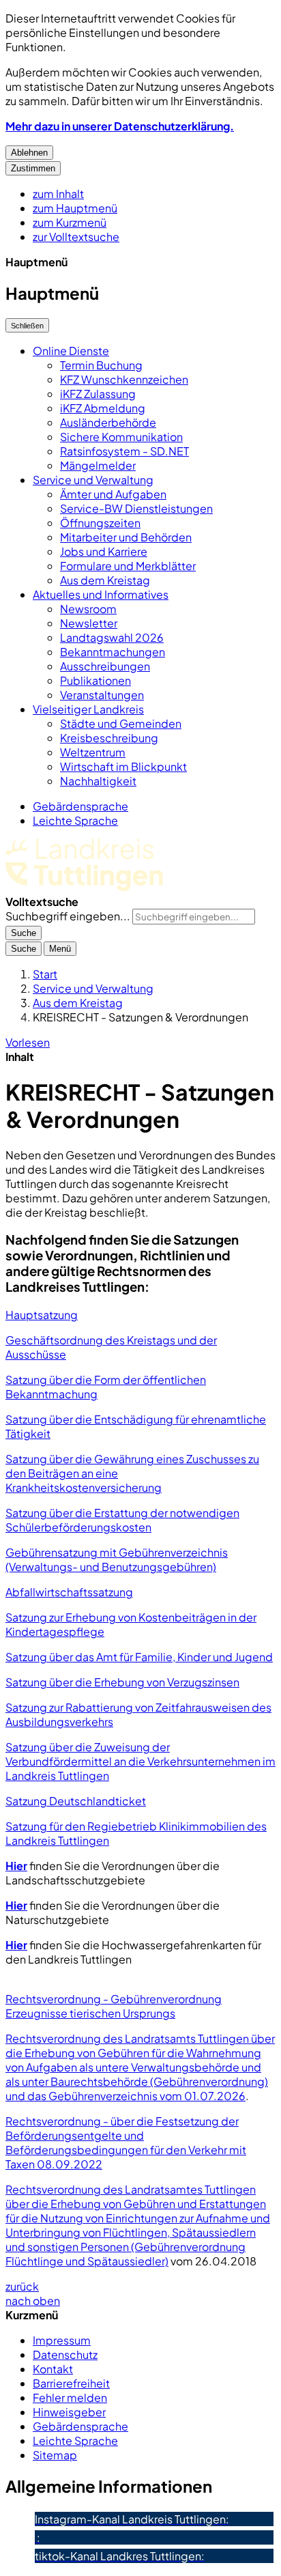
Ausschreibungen (105, 666)
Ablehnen (29, 153)
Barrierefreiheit (71, 2383)
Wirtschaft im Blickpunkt (123, 766)
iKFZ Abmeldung (103, 408)
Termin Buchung (101, 365)
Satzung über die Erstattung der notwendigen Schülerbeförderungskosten (122, 1520)
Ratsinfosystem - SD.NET (124, 451)
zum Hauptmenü (75, 208)
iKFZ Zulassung (98, 394)
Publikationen (95, 680)
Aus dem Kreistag (105, 580)
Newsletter (89, 623)
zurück (22, 2286)
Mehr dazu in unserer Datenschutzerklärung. (120, 126)
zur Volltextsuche (76, 237)
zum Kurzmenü (70, 222)
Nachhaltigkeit (98, 781)
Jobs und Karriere (104, 551)
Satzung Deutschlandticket (76, 1801)
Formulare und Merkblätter (128, 566)
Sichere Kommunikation (121, 437)
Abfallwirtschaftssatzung (69, 1592)
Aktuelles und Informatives (101, 594)
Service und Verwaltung (93, 480)
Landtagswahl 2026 (112, 637)
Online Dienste (71, 351)
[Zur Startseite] (84, 887)
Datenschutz (65, 2354)
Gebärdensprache (80, 806)
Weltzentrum (93, 752)
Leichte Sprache (75, 820)
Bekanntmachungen (113, 652)
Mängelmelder (98, 465)
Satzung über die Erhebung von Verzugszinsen (122, 1682)
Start (45, 974)
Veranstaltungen (102, 695)
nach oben (33, 2301)
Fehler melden (70, 2397)
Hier (16, 1866)
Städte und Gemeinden (121, 723)
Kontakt (53, 2369)
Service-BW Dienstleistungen (136, 508)
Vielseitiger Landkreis (88, 709)
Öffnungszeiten (100, 523)
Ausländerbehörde (108, 422)
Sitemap (55, 2455)
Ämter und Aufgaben (113, 494)
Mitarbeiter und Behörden (126, 537)
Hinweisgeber (69, 2412)
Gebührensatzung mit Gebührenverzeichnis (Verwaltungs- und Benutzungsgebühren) (117, 1559)
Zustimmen (33, 168)
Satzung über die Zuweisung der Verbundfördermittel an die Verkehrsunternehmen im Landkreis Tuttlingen (140, 1761)
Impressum (62, 2340)
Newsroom (88, 609)
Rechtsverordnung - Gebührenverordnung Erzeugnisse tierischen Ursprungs (114, 2006)
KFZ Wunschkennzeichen (124, 379)
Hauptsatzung (42, 1315)
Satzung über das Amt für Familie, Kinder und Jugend (139, 1657)
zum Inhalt (58, 194)
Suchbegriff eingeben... (68, 916)
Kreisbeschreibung (109, 738)
